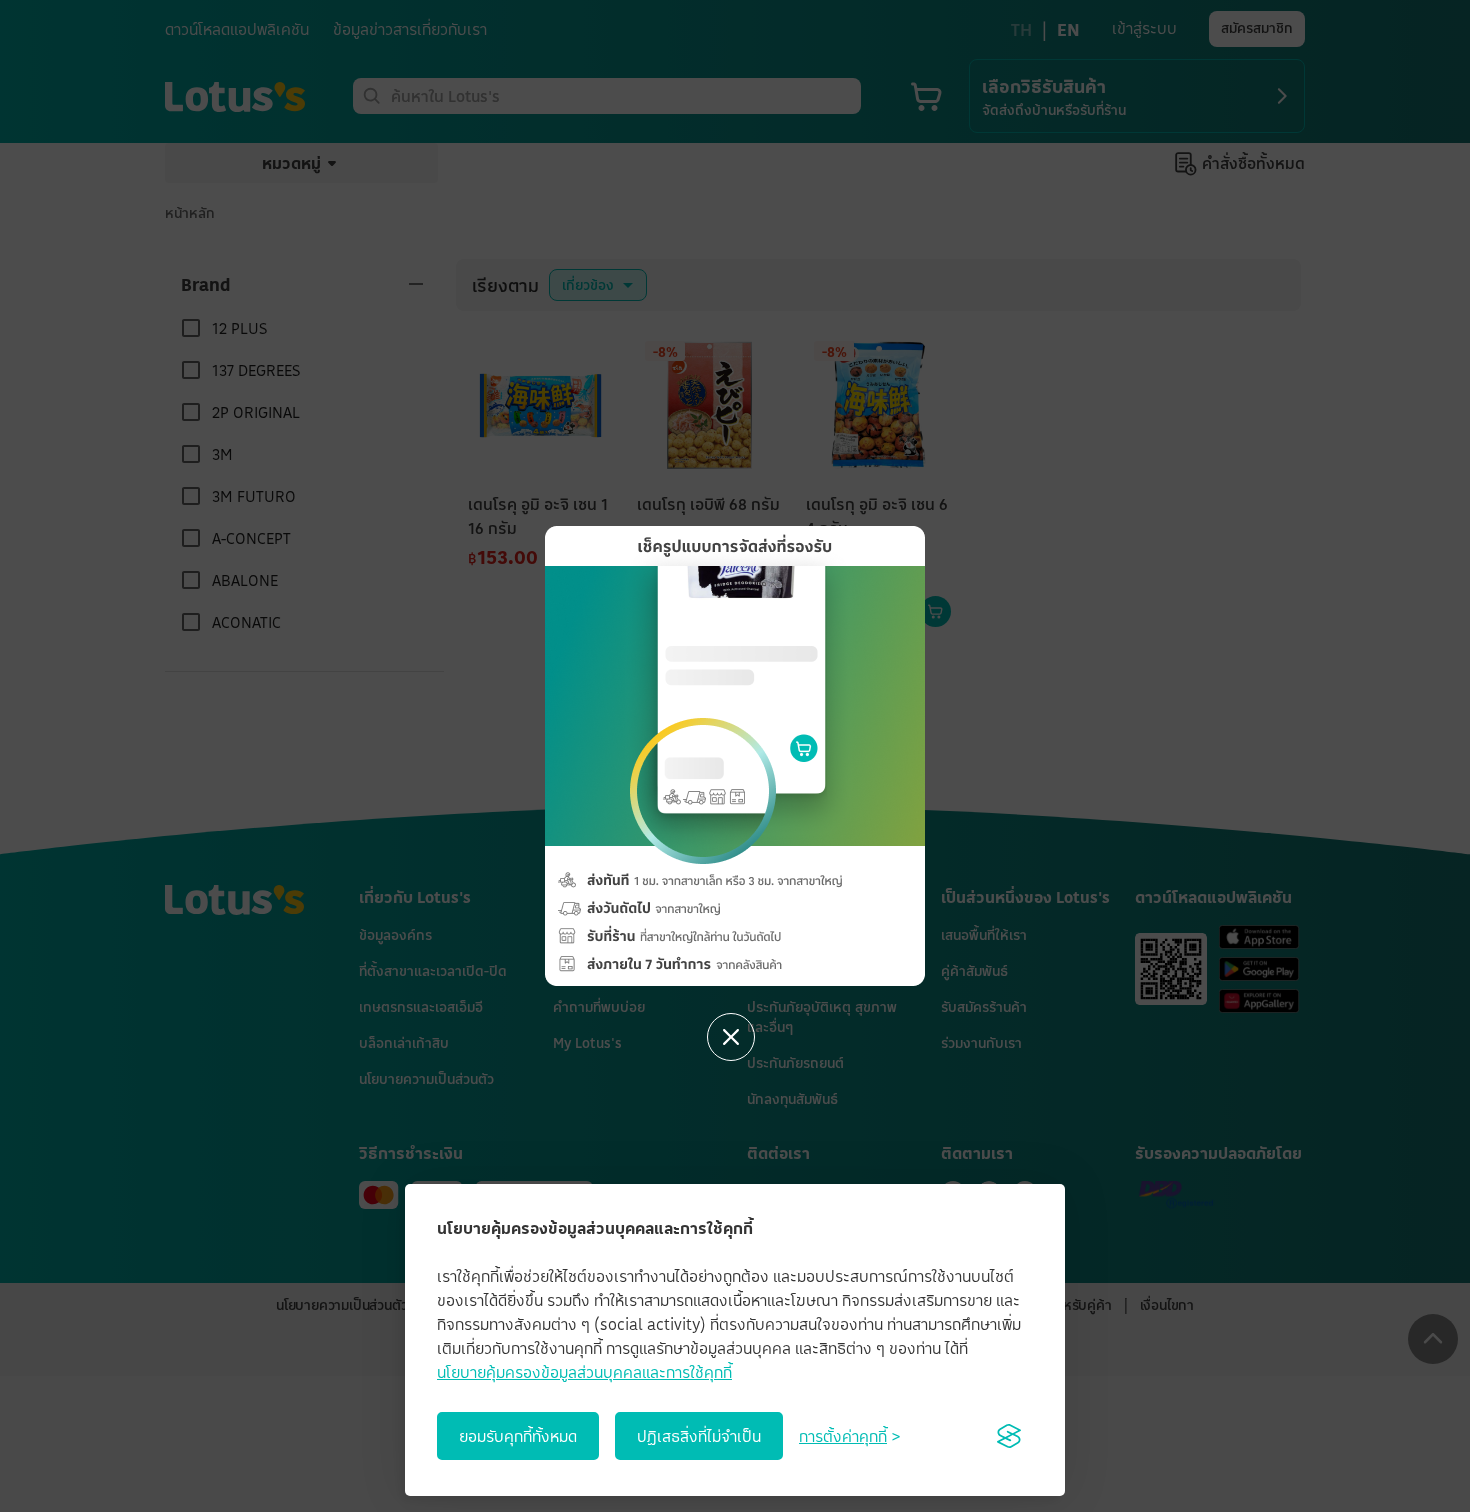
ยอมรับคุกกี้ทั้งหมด (518, 1436)
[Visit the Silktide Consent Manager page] (1009, 1436)
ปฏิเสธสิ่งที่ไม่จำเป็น (699, 1436)
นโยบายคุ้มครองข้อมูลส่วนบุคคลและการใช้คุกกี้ (584, 1372)
